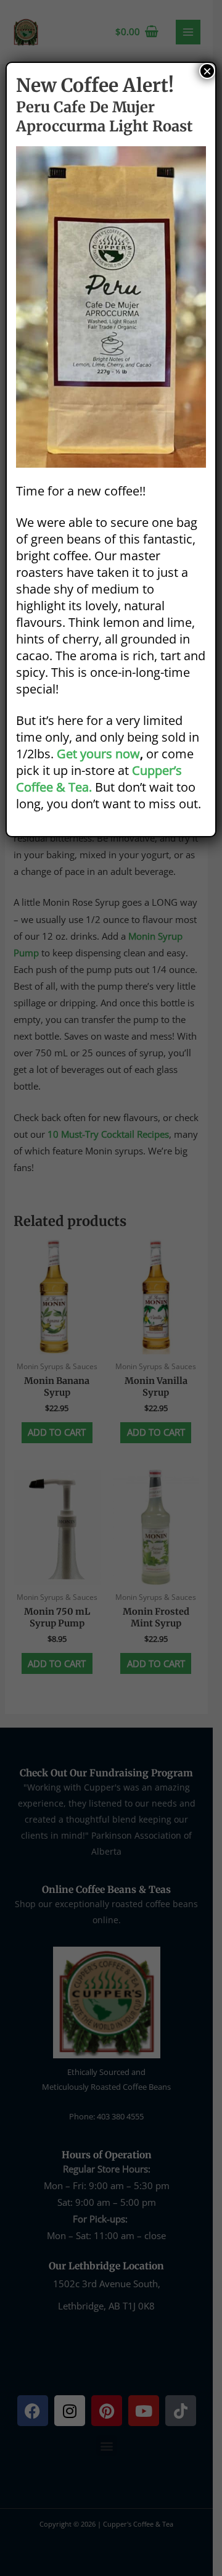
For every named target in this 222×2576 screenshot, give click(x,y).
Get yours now (98, 754)
